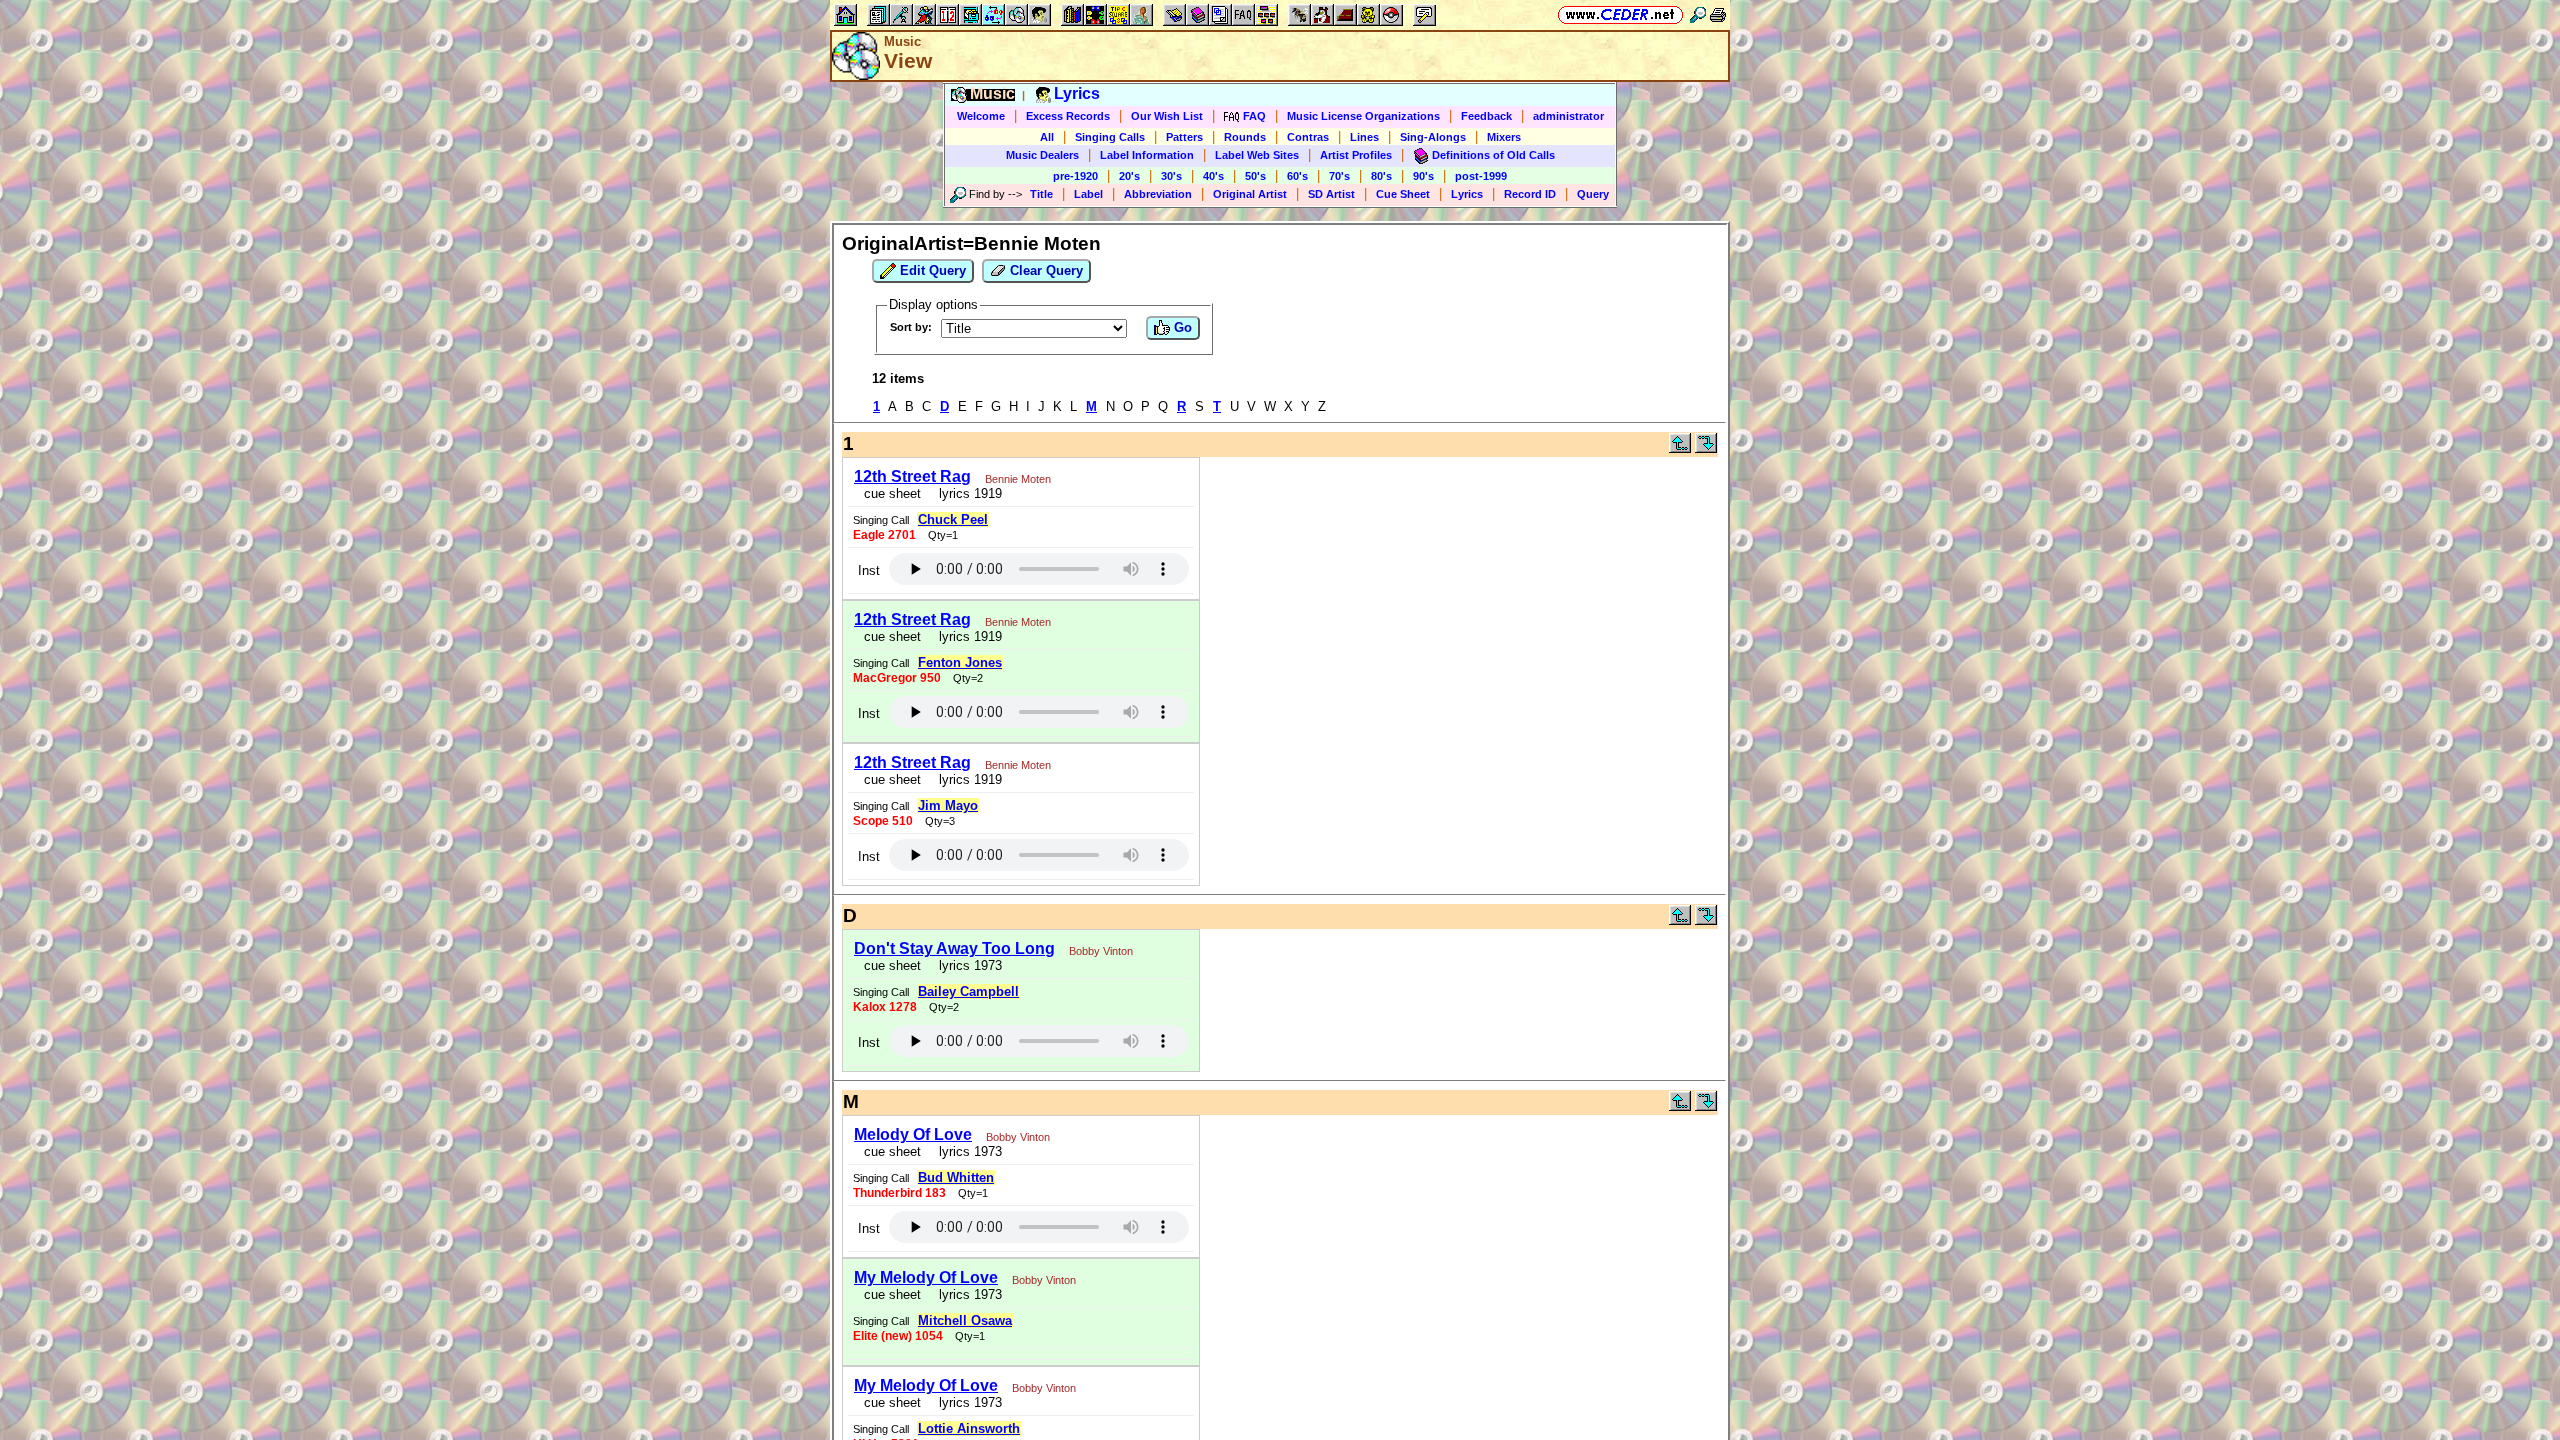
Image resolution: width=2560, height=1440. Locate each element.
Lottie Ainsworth (969, 1428)
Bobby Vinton (1101, 951)
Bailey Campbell (968, 991)
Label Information (1147, 155)
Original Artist (1250, 194)
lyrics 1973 (966, 965)
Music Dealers (1042, 155)
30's (1171, 176)
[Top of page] (1680, 448)
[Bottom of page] (1706, 448)
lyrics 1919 (966, 493)
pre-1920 (1075, 176)
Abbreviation (1158, 194)
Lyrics (1467, 194)
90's (1423, 176)
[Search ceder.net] (1698, 14)
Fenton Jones (960, 662)
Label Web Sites (1257, 155)
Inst (869, 570)
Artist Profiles (1356, 155)
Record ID (1530, 194)
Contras (1308, 137)
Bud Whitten (956, 1177)
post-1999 (1481, 176)
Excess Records (1068, 116)
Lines (1364, 137)
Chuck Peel (953, 519)
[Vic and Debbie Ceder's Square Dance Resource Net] (1620, 14)
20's (1129, 176)
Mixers (1504, 137)
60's (1297, 176)
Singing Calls (1110, 137)
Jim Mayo (948, 805)
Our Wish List (1167, 116)
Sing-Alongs (1433, 137)
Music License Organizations (1363, 116)
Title (1041, 194)
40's (1213, 176)
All (1047, 137)
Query (1593, 194)
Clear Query (1044, 270)
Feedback (1486, 116)
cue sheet (892, 493)
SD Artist (1331, 194)
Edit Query (931, 270)
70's (1339, 176)
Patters (1184, 137)
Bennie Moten (1018, 479)
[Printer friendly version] (1718, 14)
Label (1088, 194)
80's (1381, 176)
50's (1255, 176)
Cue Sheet (1403, 194)
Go (1181, 327)
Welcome (981, 116)
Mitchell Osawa (965, 1320)
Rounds (1245, 137)
